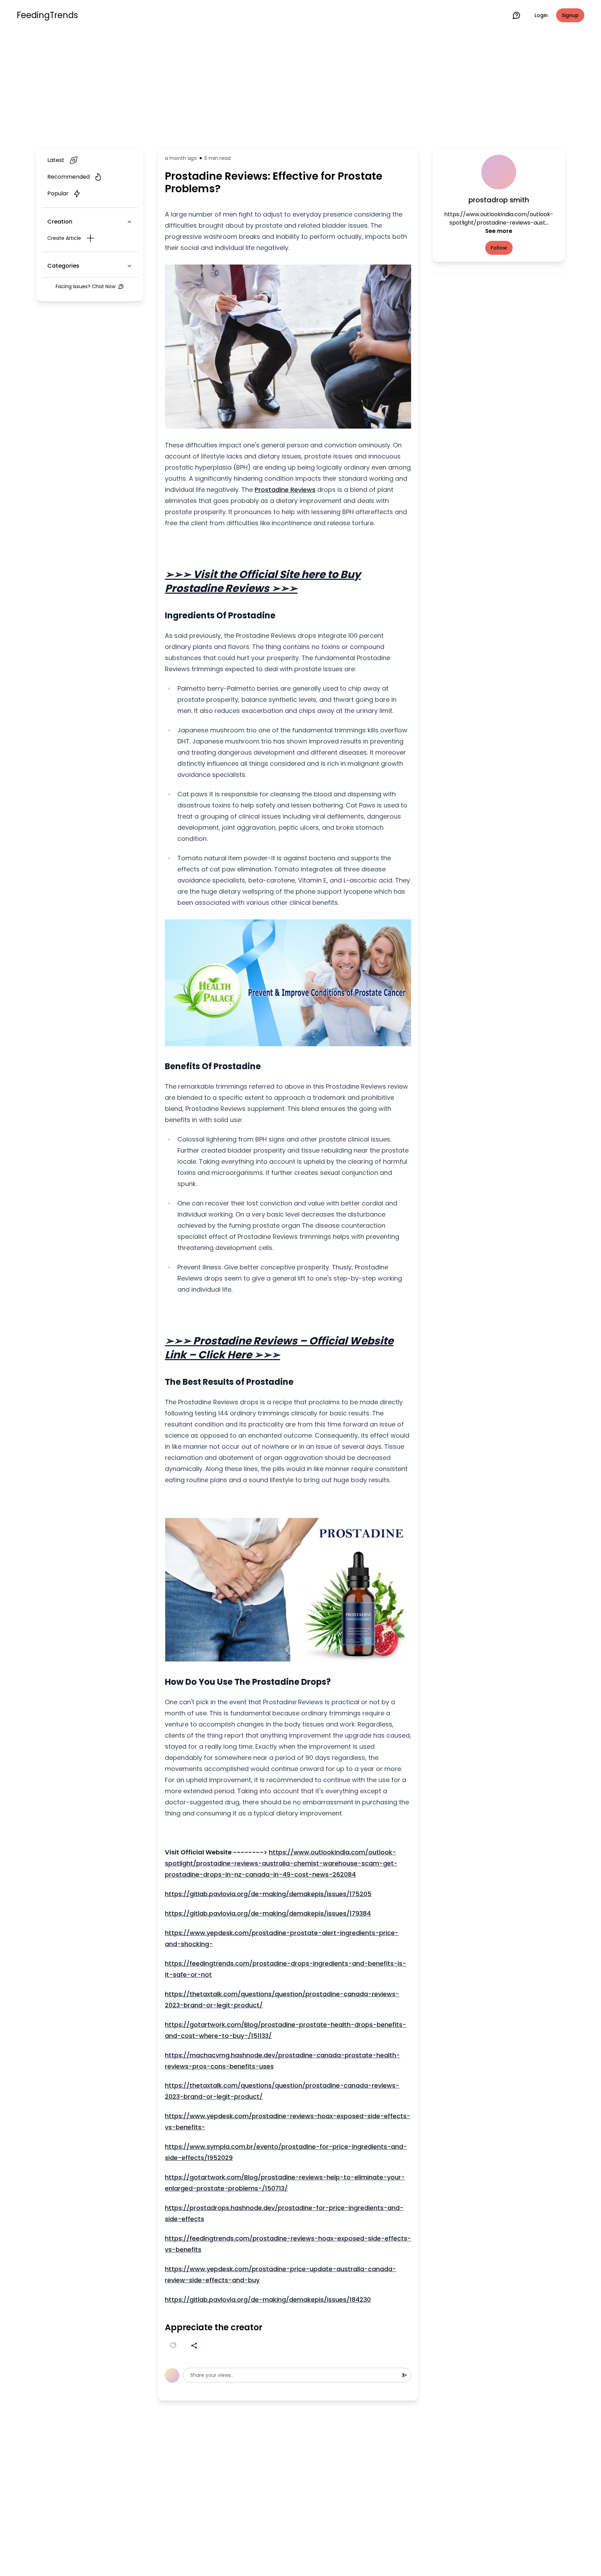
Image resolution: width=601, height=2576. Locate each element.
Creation (60, 222)
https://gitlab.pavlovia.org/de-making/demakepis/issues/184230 (268, 2299)
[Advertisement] (300, 88)
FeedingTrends (47, 15)
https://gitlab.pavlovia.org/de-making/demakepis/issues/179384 (268, 1913)
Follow (499, 248)
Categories (63, 266)
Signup (570, 15)
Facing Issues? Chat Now (86, 286)
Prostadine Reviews (285, 490)
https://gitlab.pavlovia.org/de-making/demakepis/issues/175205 (268, 1894)
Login (541, 15)
